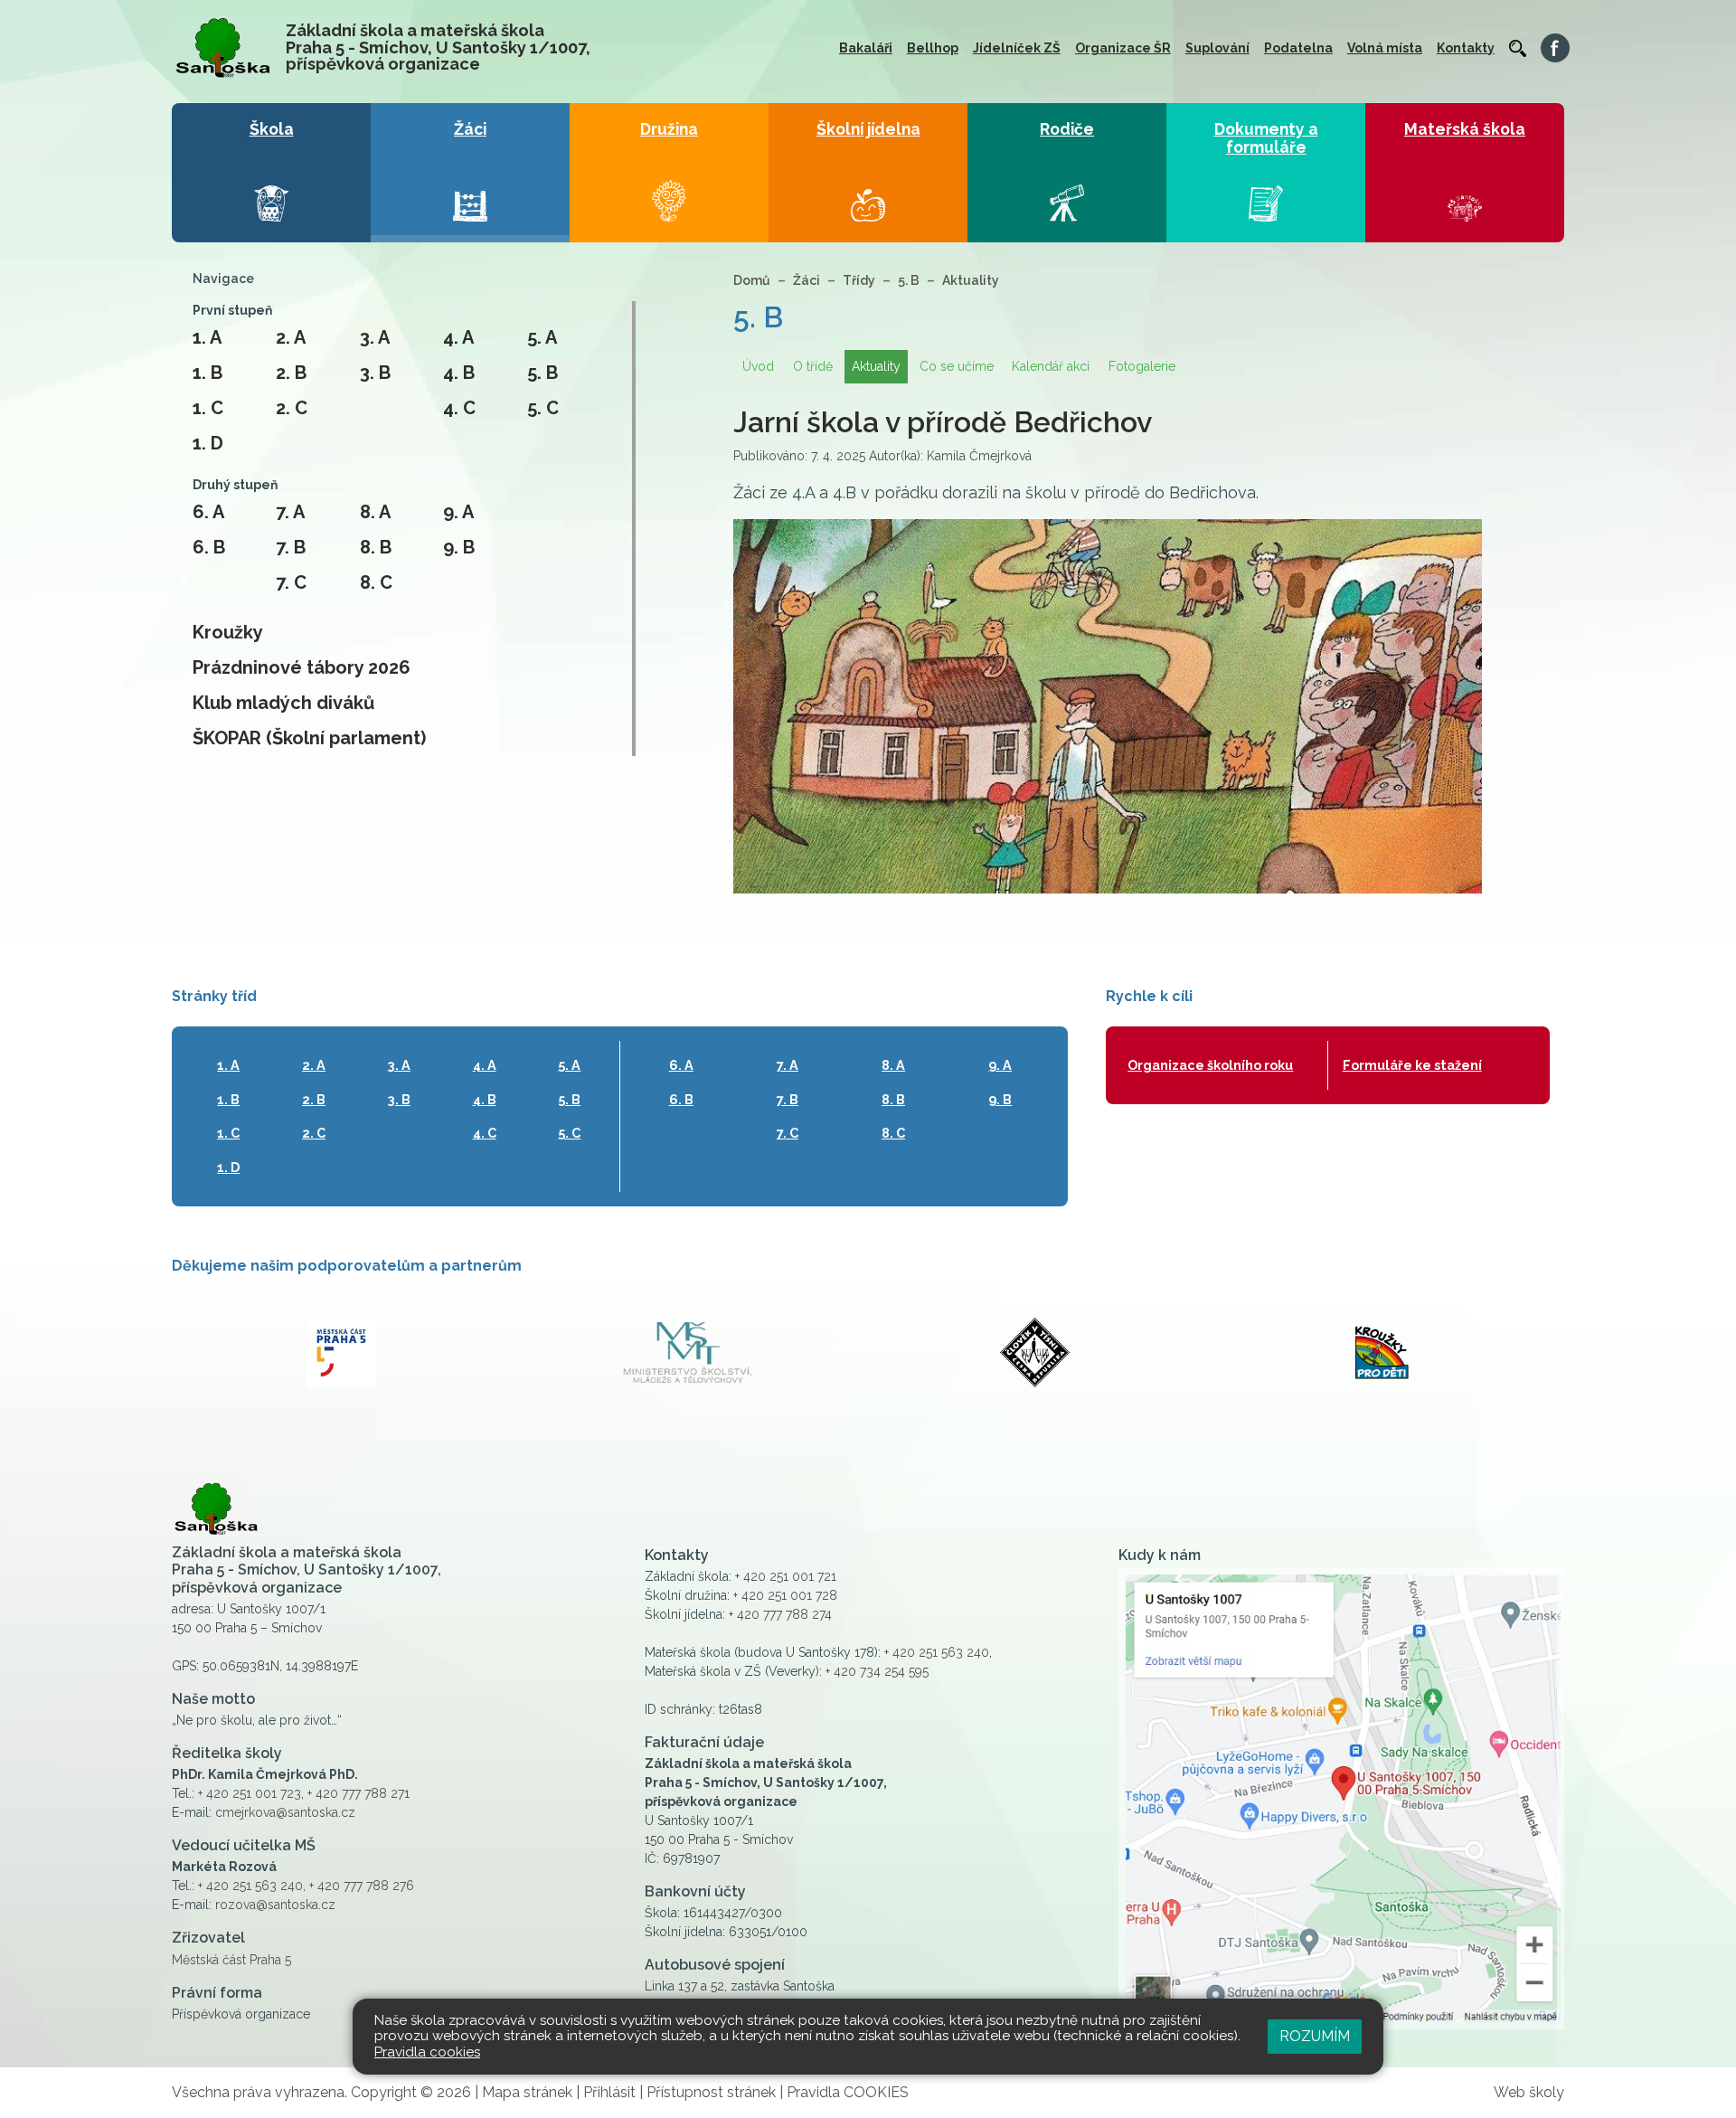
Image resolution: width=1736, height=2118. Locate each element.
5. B (542, 373)
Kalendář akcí (1051, 366)
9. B (459, 547)
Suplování (1217, 48)
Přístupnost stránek (711, 2092)
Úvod (758, 366)
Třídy (859, 280)
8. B (376, 547)
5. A (542, 337)
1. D (208, 443)
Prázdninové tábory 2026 (302, 667)
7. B (291, 547)
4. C (459, 408)
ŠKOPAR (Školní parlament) (309, 738)
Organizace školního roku (1210, 1065)
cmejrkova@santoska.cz (285, 1812)
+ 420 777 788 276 (362, 1886)
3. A (375, 337)
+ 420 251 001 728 (785, 1595)
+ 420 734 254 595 (877, 1671)
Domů (752, 280)
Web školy (1529, 2092)
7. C (291, 582)
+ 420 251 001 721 (786, 1576)
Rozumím (1315, 2036)
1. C (208, 408)
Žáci (807, 280)
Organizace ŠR (1123, 48)
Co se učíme (957, 366)
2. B (291, 373)
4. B (459, 373)
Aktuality (971, 280)
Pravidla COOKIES (848, 2092)
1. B (208, 373)
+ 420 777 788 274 (780, 1614)
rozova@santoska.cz (275, 1905)
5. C (543, 408)
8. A (375, 512)
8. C (376, 582)
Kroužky (228, 632)
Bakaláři (866, 48)
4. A (458, 337)
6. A (208, 512)
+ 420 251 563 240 (250, 1886)
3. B (375, 373)
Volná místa (1385, 48)
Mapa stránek (527, 2092)
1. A (207, 337)
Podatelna (1298, 48)
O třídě (813, 366)
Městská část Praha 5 (231, 1960)
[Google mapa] (1341, 1798)
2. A (291, 337)
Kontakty (1466, 48)
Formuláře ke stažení (1412, 1065)
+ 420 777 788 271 (359, 1793)
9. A (458, 512)
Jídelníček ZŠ (1017, 48)
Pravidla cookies (427, 2052)
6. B (209, 547)
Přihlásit (609, 2092)
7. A (290, 512)
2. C (292, 408)
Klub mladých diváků (283, 703)
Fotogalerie (1142, 366)
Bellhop (933, 48)
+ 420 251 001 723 (250, 1793)
